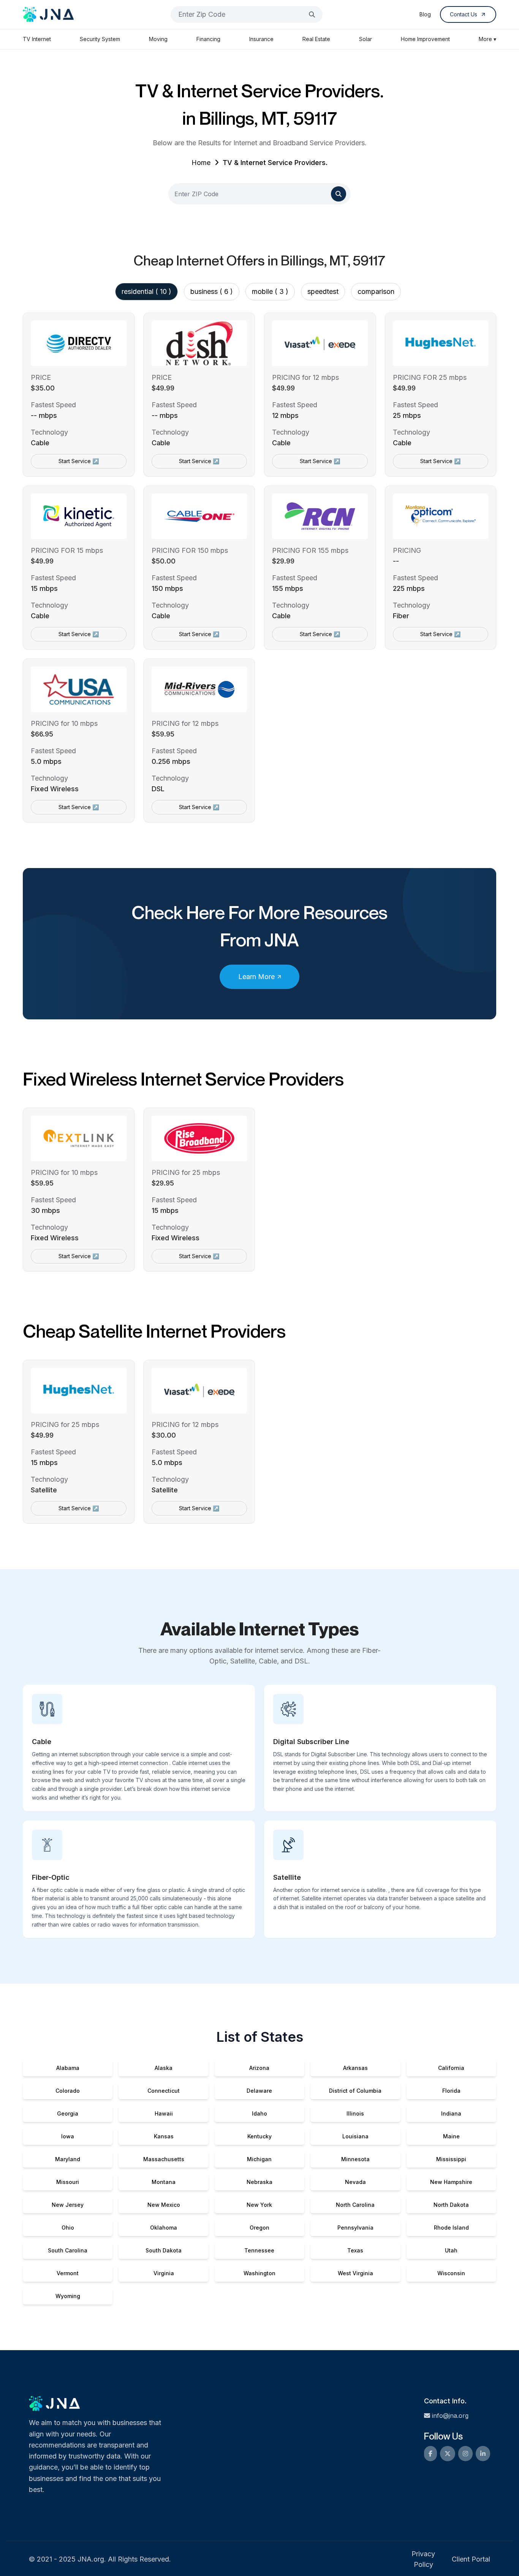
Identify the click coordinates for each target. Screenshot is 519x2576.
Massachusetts (164, 2159)
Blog (425, 14)
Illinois (355, 2113)
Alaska (164, 2068)
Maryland (68, 2159)
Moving (158, 39)
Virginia (164, 2273)
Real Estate (316, 39)
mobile (270, 291)
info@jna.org (450, 2416)
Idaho (259, 2113)
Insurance (261, 39)
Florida (451, 2091)
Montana (164, 2182)
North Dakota (451, 2205)
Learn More (256, 977)
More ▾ (487, 39)
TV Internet (37, 39)
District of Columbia (355, 2091)
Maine (451, 2136)
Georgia (68, 2113)
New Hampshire (451, 2182)
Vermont (68, 2273)
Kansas (164, 2136)
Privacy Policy (423, 2559)
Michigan (259, 2159)
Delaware (259, 2091)
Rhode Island (451, 2228)
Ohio (68, 2228)
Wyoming (68, 2296)
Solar (366, 39)
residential (146, 291)
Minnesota (355, 2159)
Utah (451, 2250)
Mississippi (451, 2159)
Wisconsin (451, 2273)
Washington (259, 2273)
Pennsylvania (355, 2228)
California (451, 2068)
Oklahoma (164, 2228)
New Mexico (164, 2205)
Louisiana (355, 2136)
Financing (208, 39)
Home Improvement (425, 39)
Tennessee (259, 2250)
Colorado (68, 2091)
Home (201, 163)
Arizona (259, 2068)
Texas (355, 2250)
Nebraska (259, 2182)
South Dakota (164, 2250)
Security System (100, 39)
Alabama (68, 2068)
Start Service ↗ (79, 461)
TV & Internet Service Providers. (275, 163)
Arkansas (355, 2068)
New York (259, 2205)
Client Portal (471, 2559)
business (212, 291)
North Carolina (355, 2205)
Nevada (355, 2182)
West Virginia (355, 2273)
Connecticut (164, 2091)
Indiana (451, 2113)
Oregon (259, 2228)
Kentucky (259, 2136)
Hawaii (164, 2113)
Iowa (68, 2136)
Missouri (68, 2182)
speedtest (323, 291)
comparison (376, 291)
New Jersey (68, 2205)
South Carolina (68, 2250)
